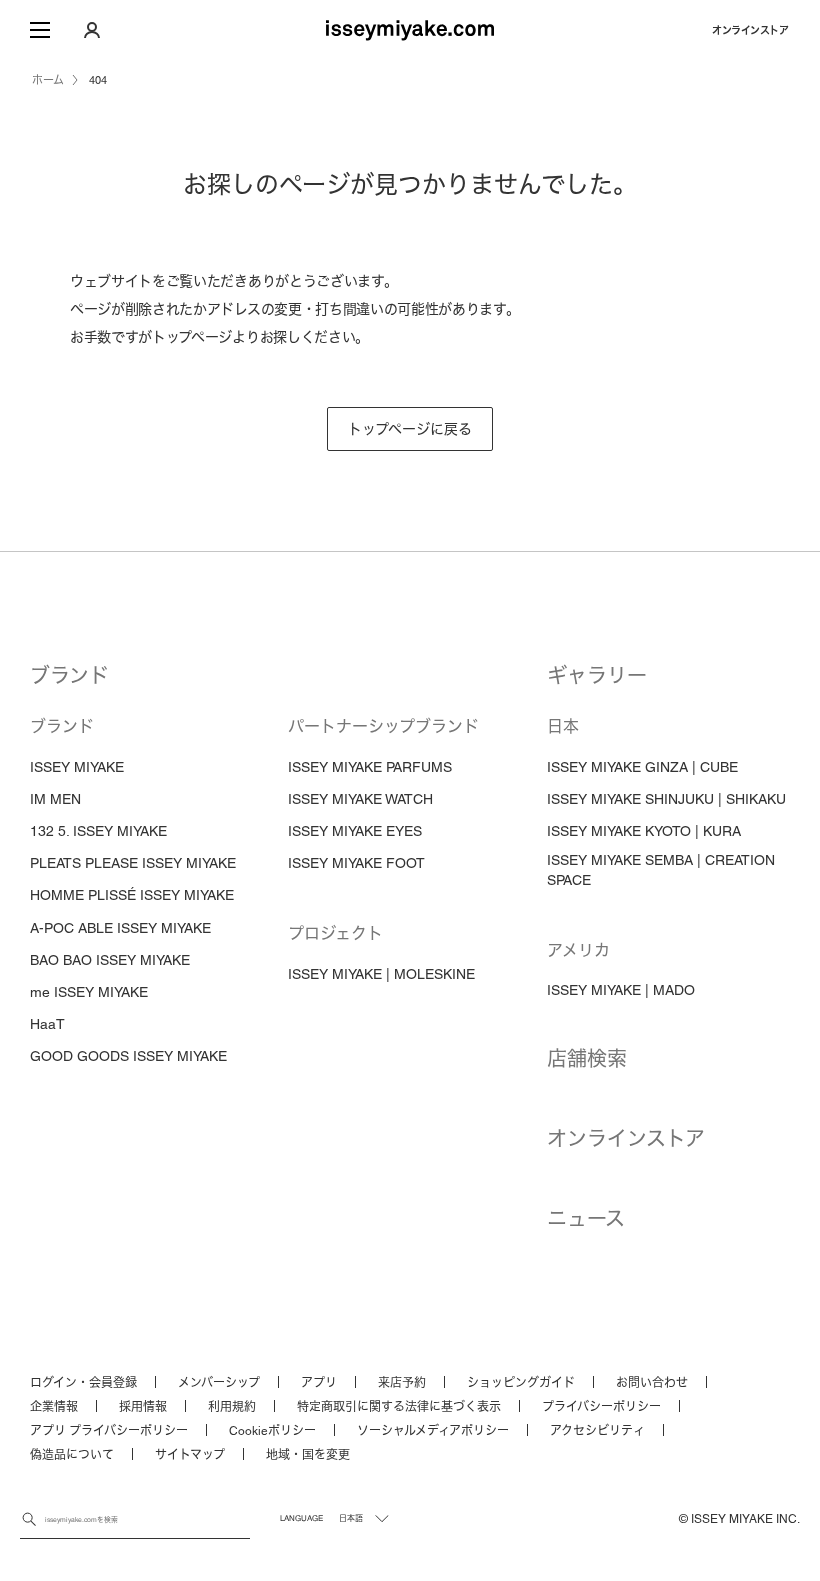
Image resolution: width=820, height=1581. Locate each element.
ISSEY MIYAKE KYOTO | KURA (644, 831)
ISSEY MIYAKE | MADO (621, 990)
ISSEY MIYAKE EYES (355, 831)
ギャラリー (597, 676)
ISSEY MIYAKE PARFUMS (370, 767)
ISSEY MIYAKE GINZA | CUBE (642, 767)
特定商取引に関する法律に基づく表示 (399, 1407)
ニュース (586, 1219)
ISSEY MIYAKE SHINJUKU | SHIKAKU (666, 799)
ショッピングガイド (521, 1383)
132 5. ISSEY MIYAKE (98, 831)
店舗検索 (587, 1059)
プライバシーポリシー (601, 1407)
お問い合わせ (652, 1383)
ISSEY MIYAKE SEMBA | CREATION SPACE (661, 870)
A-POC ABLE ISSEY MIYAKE (120, 928)
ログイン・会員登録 (83, 1383)
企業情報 (54, 1407)
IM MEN (55, 799)
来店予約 (402, 1383)
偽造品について (72, 1455)
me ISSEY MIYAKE (89, 992)
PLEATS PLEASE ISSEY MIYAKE (133, 863)
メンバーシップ (219, 1383)
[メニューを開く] (40, 30)
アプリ (319, 1383)
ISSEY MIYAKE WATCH (360, 799)
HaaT (47, 1024)
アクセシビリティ (597, 1431)
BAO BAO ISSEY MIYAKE (110, 960)
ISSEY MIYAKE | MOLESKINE (381, 974)
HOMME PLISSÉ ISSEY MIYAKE (132, 895)
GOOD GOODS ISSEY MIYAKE (128, 1056)
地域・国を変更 (308, 1455)
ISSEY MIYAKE (77, 767)
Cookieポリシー (272, 1431)
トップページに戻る (410, 429)
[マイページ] (92, 30)
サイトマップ (190, 1455)
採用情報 (143, 1407)
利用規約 (232, 1407)
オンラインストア (750, 30)
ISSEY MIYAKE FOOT (356, 863)
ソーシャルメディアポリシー (433, 1431)
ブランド (69, 676)
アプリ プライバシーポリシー (109, 1431)
